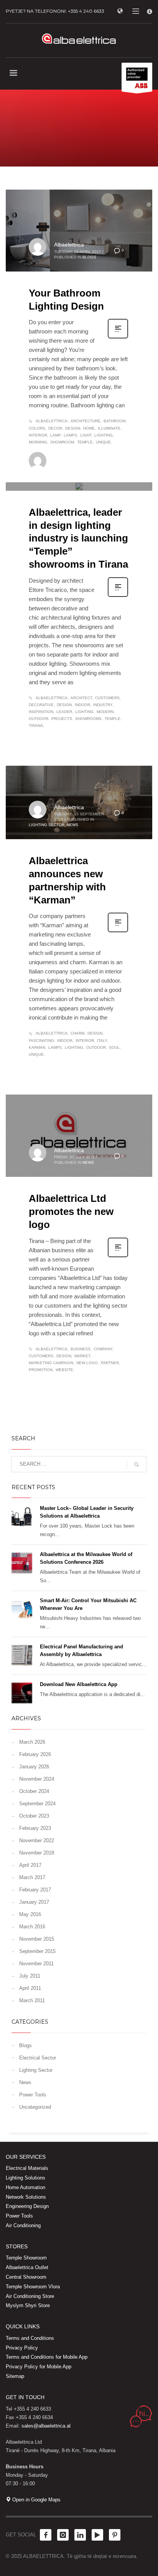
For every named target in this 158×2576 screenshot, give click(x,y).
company (103, 1349)
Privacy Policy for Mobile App (39, 2367)
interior (38, 435)
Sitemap (15, 2376)
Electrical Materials (27, 2168)
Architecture (86, 421)
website (64, 1370)
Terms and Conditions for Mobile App (47, 2357)
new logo (87, 1363)
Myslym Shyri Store (28, 2305)
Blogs (89, 257)
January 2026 (34, 1767)
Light (86, 435)
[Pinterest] (115, 2535)
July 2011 (30, 1976)
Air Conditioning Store (30, 2296)
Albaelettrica (69, 245)
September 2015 (37, 1951)
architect (81, 698)
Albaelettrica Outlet (27, 2267)
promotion (41, 1370)
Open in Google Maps (36, 2500)
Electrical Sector (38, 2058)
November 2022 (37, 1840)
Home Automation (26, 2187)
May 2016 (30, 1914)
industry (103, 705)
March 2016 (32, 1927)
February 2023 (35, 1828)
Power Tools (33, 2095)
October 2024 (34, 1791)
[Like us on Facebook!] (46, 2535)
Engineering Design (27, 2206)
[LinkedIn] (80, 2535)
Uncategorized (35, 2107)
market (82, 1356)
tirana (36, 726)
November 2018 (37, 1853)
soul (114, 1047)
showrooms (88, 719)
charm (77, 1033)
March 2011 (32, 2000)
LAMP (55, 435)
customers (107, 698)
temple (85, 442)
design (73, 428)
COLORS (37, 428)
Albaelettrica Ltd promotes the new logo (71, 1211)
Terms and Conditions (30, 2338)
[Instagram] (63, 2535)
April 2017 (30, 1865)
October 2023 (34, 1816)
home (89, 428)
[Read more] (118, 338)
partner (110, 1363)
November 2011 (36, 1964)
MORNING (38, 442)
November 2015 (37, 1939)
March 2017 (32, 1877)
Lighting (104, 435)
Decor (55, 428)
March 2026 (32, 1742)
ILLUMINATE (109, 428)
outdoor (39, 719)
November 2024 (37, 1779)
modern (105, 712)
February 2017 (35, 1890)
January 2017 (34, 1902)
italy (102, 1041)
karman (37, 1047)
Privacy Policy (22, 2348)
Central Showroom (26, 2277)
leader (64, 712)
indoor (82, 705)
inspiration (41, 712)
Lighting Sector (47, 476)
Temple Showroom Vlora (33, 2287)
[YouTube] (97, 2535)
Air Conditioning (23, 2225)
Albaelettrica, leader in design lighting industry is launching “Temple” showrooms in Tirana (78, 538)
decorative (41, 705)
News (72, 476)
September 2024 (37, 1804)
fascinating (41, 1041)
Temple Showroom (26, 2258)
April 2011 (30, 1988)
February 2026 (35, 1754)
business (81, 1349)
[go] (137, 1465)
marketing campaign (51, 1363)
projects (62, 719)
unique (103, 442)
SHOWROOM (62, 442)
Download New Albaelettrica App (79, 1684)
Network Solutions (26, 2197)
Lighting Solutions (26, 2178)
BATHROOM (114, 421)
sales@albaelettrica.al (46, 2426)
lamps (70, 435)
